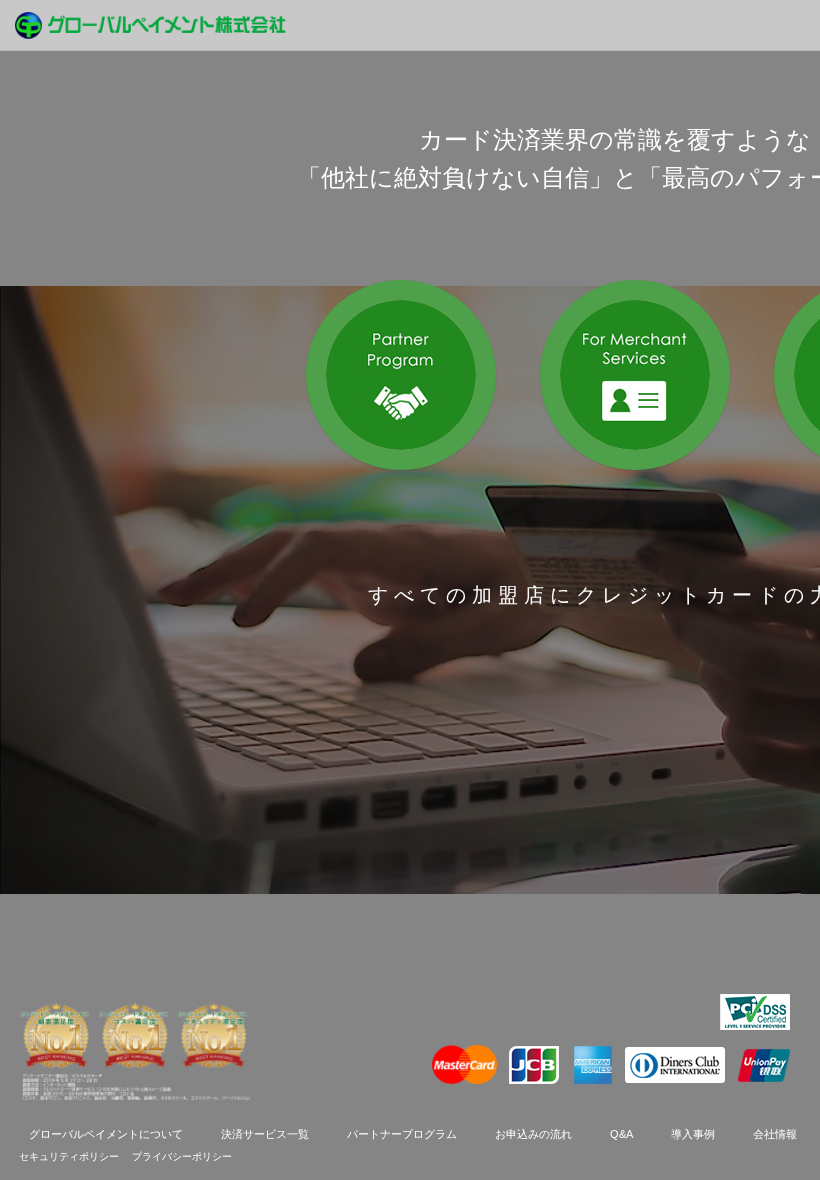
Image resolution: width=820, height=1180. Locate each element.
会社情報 (775, 1134)
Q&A (621, 1134)
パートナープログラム (402, 1134)
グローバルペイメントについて (106, 1134)
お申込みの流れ (533, 1134)
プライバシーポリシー (182, 1156)
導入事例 (693, 1134)
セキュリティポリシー (70, 1156)
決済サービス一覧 (265, 1134)
